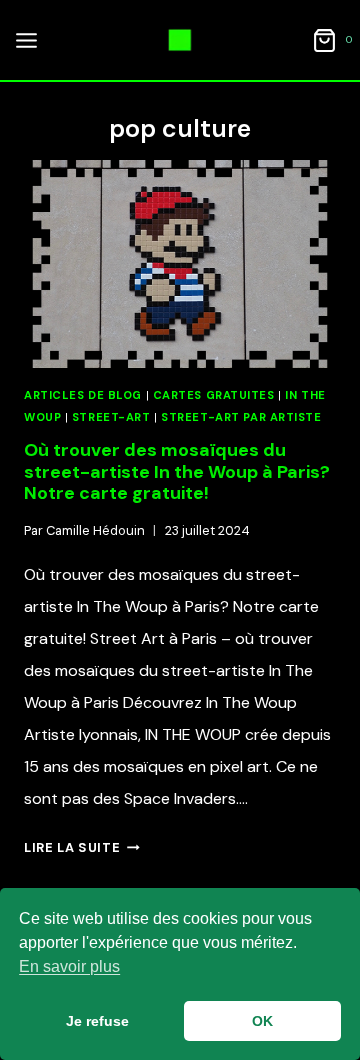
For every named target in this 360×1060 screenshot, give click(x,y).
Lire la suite (82, 847)
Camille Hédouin (95, 530)
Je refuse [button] (97, 1021)
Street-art (111, 417)
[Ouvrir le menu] (23, 40)
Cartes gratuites (214, 395)
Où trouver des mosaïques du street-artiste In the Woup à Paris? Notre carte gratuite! (177, 471)
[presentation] (180, 264)
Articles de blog (83, 395)
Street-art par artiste (241, 417)
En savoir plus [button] (69, 966)
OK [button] (262, 1021)
